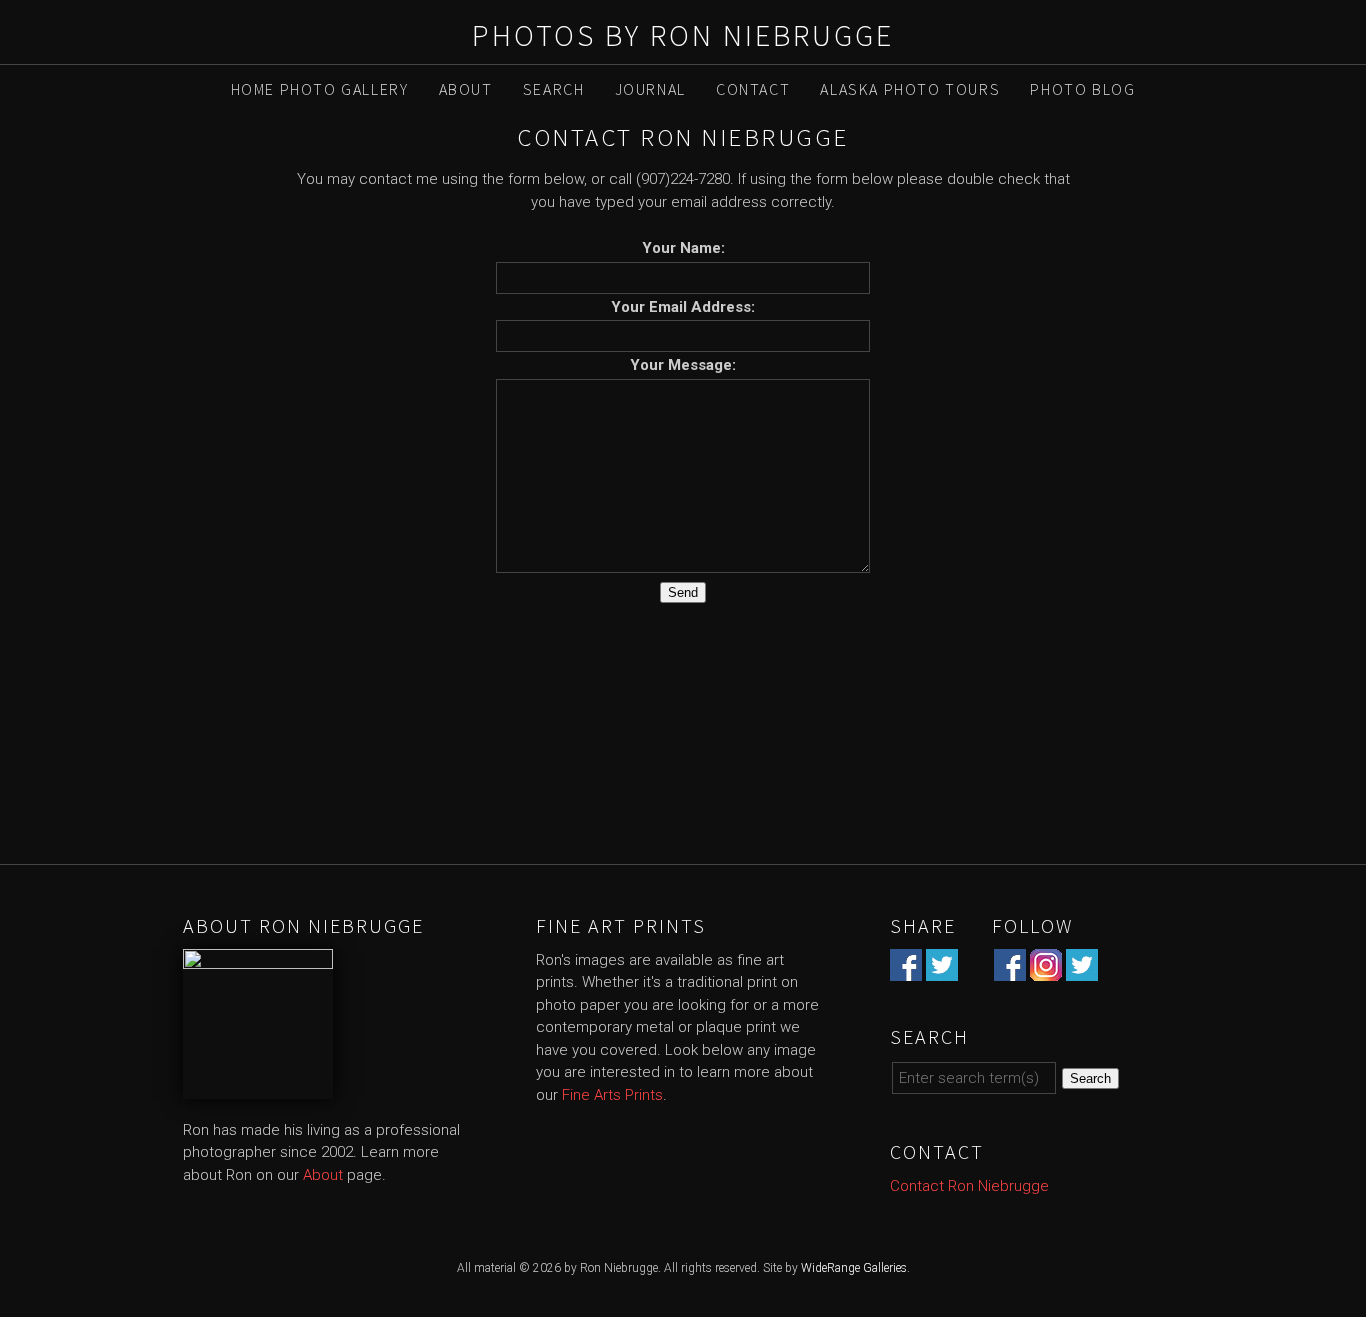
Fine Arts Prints (612, 1095)
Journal (650, 89)
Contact (753, 89)
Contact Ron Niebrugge (969, 1186)
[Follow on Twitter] (1082, 969)
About (466, 89)
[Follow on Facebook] (1010, 969)
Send (683, 592)
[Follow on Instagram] (1046, 969)
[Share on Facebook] (906, 969)
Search (554, 89)
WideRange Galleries (854, 1268)
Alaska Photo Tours (910, 89)
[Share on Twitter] (942, 969)
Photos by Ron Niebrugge (683, 35)
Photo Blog (1082, 89)
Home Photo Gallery (320, 89)
